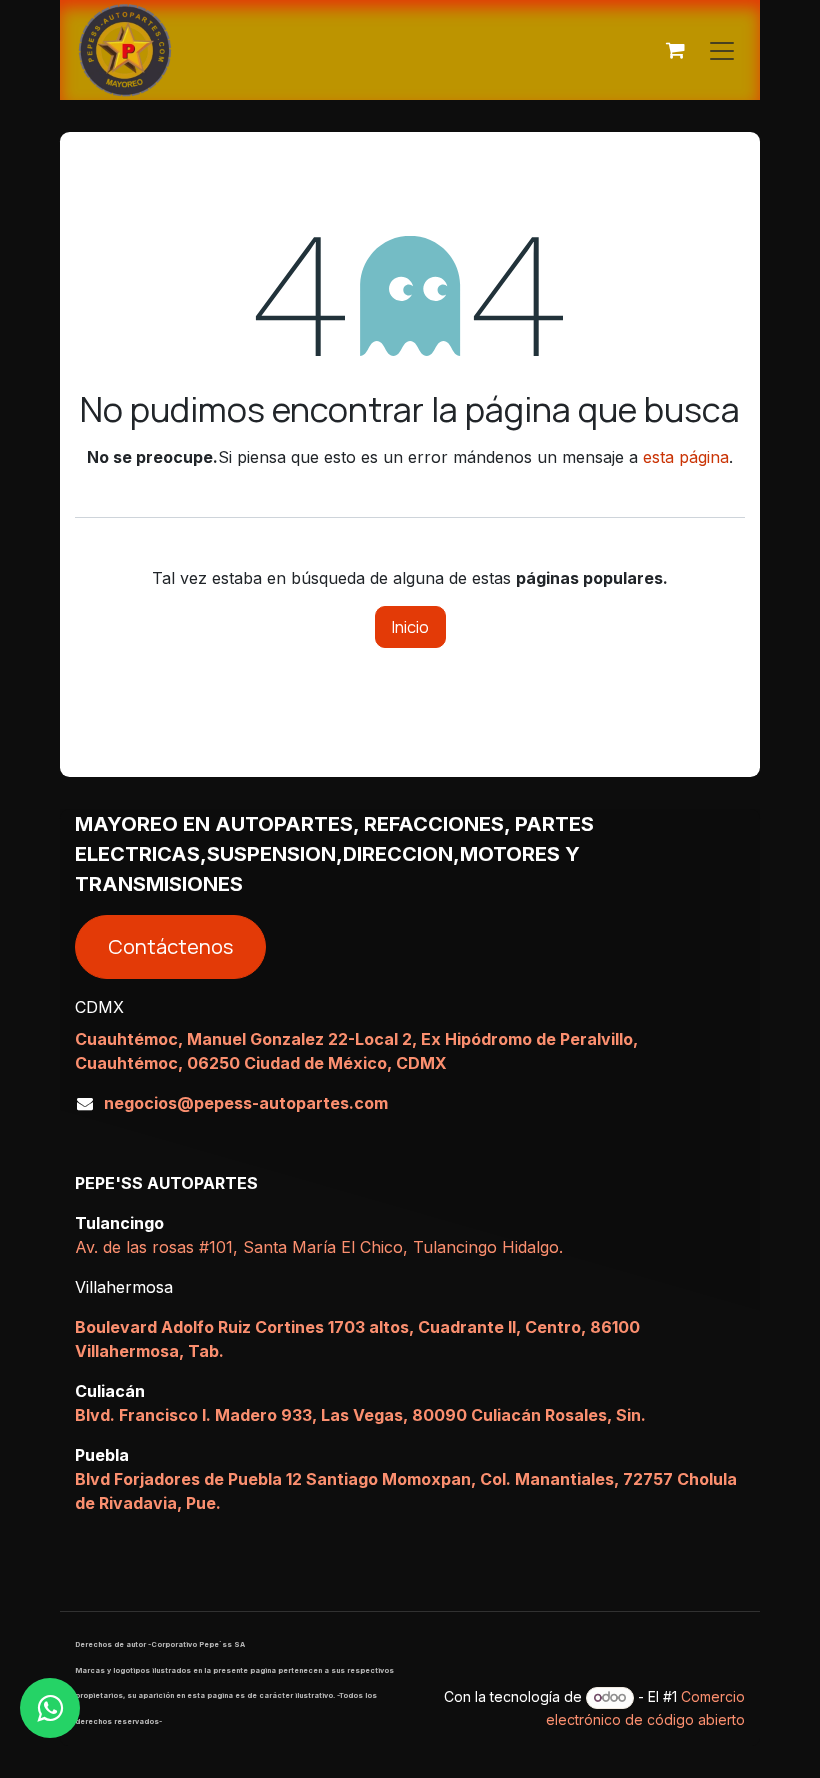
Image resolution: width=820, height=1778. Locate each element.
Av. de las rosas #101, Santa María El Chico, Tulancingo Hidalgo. (319, 1247)
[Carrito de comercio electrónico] (675, 50)
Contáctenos (170, 946)
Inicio (410, 627)
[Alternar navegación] (722, 50)
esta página (686, 457)
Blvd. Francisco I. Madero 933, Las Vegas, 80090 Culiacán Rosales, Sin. (360, 1415)
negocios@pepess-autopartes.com (246, 1103)
